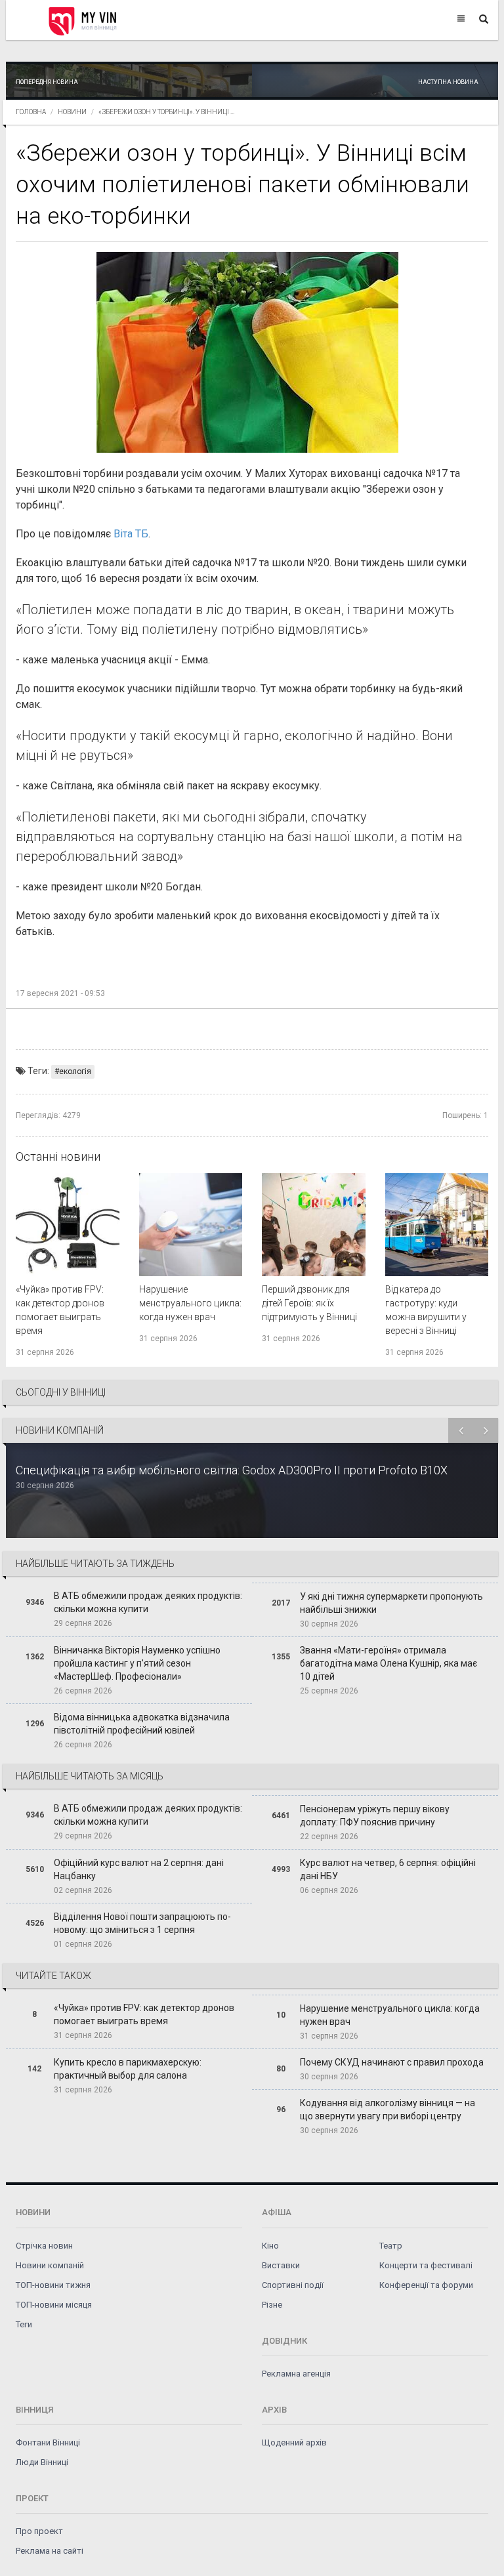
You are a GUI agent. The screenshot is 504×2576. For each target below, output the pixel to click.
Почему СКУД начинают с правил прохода (392, 2062)
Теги (24, 2324)
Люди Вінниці (42, 2462)
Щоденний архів (294, 2442)
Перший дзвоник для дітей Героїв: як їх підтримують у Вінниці (309, 1303)
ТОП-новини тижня (53, 2285)
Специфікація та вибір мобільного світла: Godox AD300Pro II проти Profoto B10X (232, 1470)
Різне (272, 2305)
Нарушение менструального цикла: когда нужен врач (190, 1303)
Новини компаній (50, 2265)
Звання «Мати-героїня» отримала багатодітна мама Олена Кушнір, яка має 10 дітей (388, 1663)
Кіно (270, 2246)
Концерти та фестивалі (426, 2265)
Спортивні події (293, 2285)
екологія (75, 1071)
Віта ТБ (131, 534)
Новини (72, 112)
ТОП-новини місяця (54, 2305)
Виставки (281, 2265)
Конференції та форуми (426, 2285)
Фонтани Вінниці (48, 2442)
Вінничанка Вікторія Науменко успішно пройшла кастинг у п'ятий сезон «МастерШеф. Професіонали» (137, 1663)
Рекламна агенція (296, 2374)
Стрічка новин (44, 2246)
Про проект (39, 2531)
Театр (391, 2246)
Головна (31, 112)
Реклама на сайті (50, 2551)
